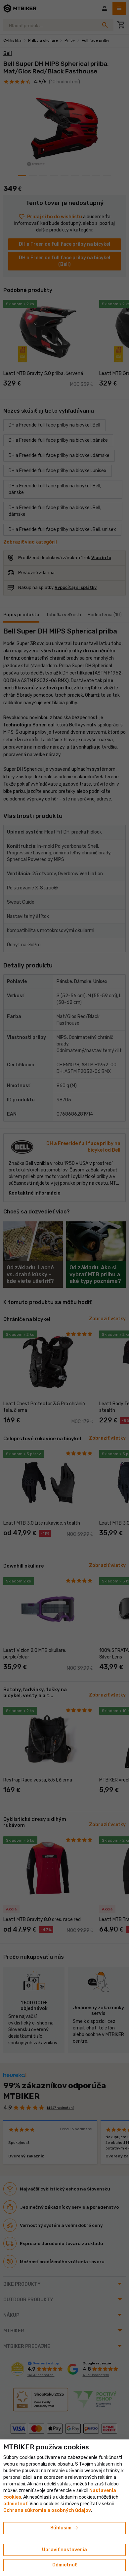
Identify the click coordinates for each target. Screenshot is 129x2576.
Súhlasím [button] (65, 2528)
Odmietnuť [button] (64, 2565)
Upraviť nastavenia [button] (64, 2550)
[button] (15, 2504)
